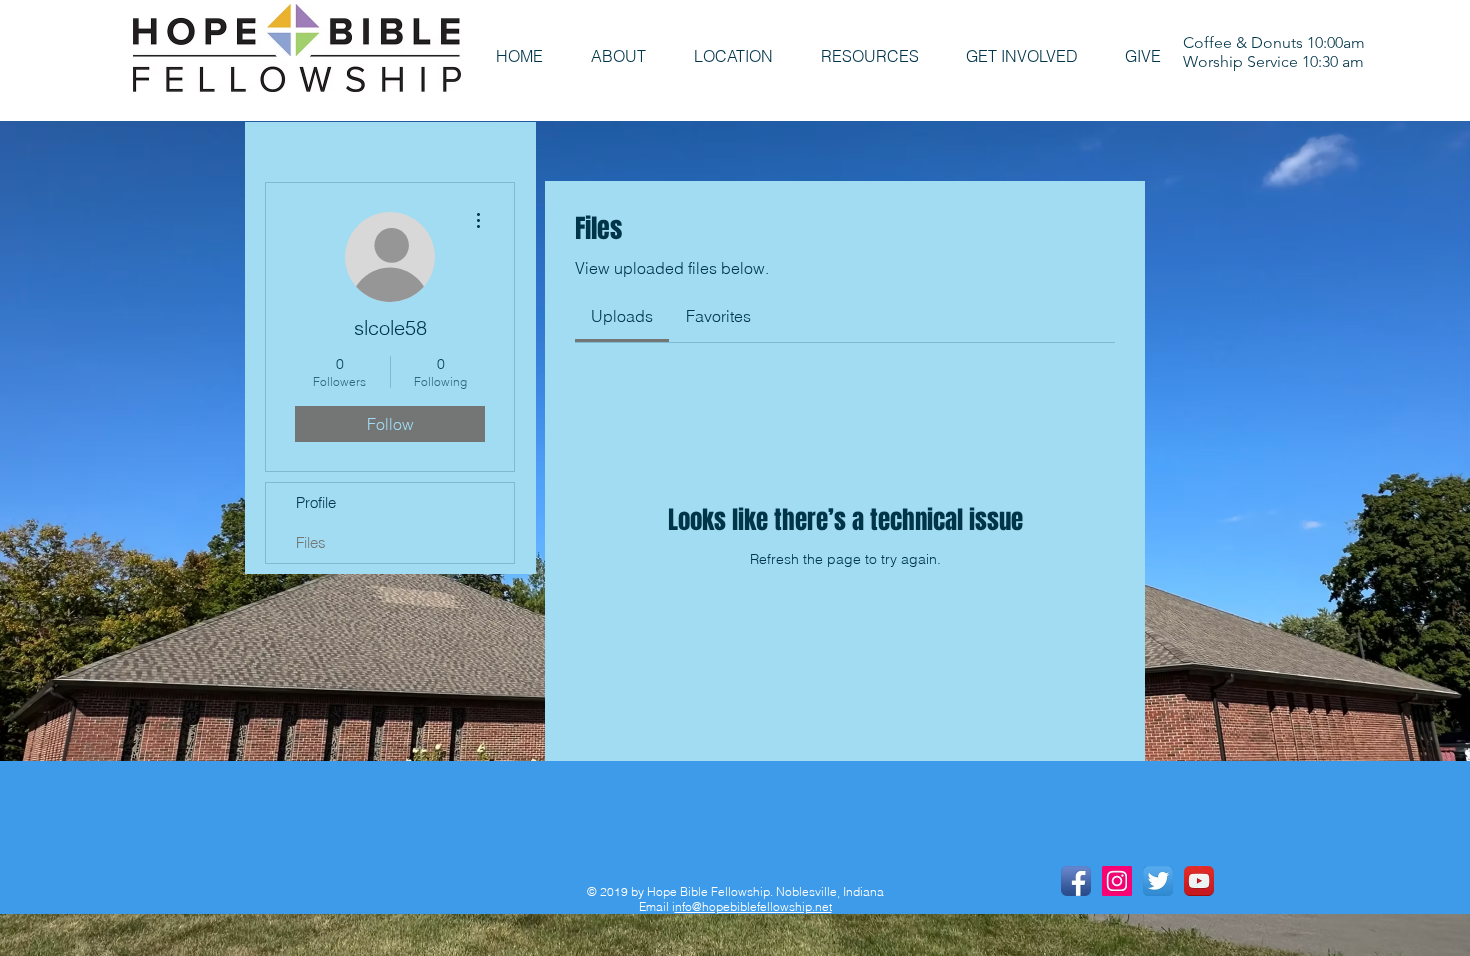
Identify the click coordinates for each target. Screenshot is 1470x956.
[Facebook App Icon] (1076, 881)
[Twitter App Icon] (1158, 881)
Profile (316, 502)
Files (311, 542)
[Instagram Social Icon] (1117, 881)
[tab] (622, 316)
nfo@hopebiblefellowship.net (753, 906)
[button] (618, 56)
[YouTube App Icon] (1199, 881)
